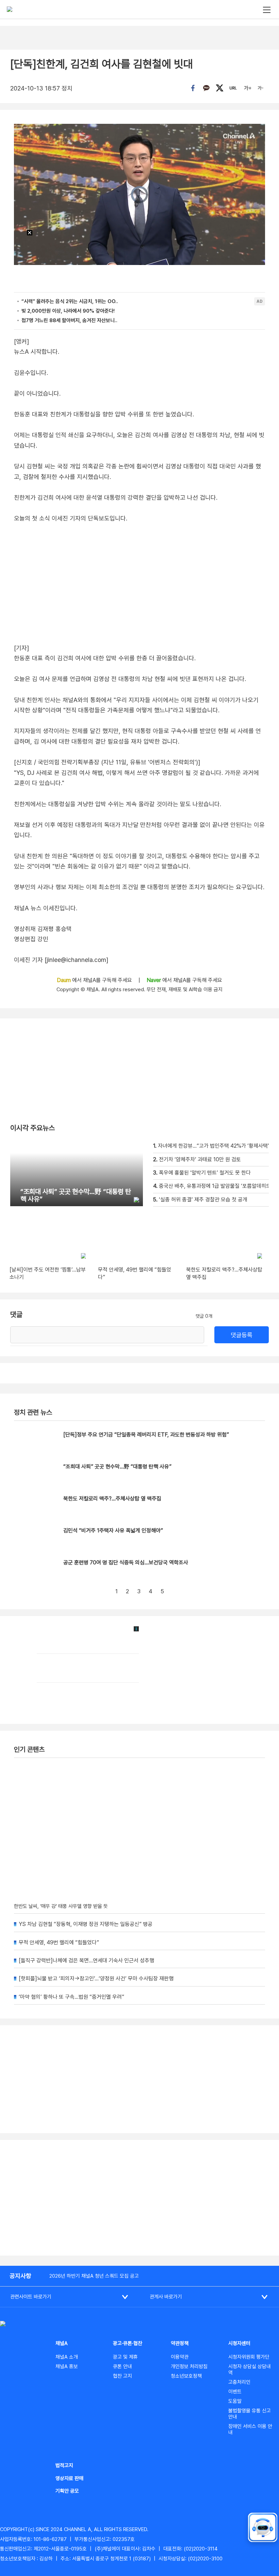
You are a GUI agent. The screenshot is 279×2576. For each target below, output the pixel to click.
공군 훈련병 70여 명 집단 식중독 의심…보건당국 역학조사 (126, 1563)
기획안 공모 (67, 2491)
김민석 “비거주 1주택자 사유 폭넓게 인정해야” (113, 1531)
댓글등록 (242, 1335)
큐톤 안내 (122, 2366)
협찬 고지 (122, 2376)
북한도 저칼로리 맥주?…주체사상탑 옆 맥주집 (112, 1499)
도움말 (235, 2401)
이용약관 (180, 2357)
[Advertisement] (139, 2198)
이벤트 (235, 2392)
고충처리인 (239, 2382)
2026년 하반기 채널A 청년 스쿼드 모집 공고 (94, 2276)
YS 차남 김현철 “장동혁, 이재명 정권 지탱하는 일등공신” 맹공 (86, 1924)
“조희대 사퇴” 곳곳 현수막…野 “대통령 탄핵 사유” (117, 1467)
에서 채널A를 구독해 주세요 (95, 980)
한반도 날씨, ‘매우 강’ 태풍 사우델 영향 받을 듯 (61, 1906)
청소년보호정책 (186, 2376)
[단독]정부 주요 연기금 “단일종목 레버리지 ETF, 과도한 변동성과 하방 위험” (146, 1435)
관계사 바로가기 (166, 2297)
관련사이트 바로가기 (31, 2297)
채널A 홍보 (67, 2366)
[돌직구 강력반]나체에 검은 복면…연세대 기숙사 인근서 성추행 (86, 1960)
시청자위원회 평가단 (249, 2357)
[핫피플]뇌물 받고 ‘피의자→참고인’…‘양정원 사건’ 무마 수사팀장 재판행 (96, 1979)
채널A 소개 (67, 2357)
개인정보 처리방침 (189, 2366)
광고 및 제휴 (125, 2357)
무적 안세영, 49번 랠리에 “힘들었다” (59, 1942)
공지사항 (20, 2276)
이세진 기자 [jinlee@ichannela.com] (61, 960)
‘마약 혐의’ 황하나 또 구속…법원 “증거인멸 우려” (71, 1997)
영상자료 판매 (69, 2478)
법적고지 (64, 2465)
